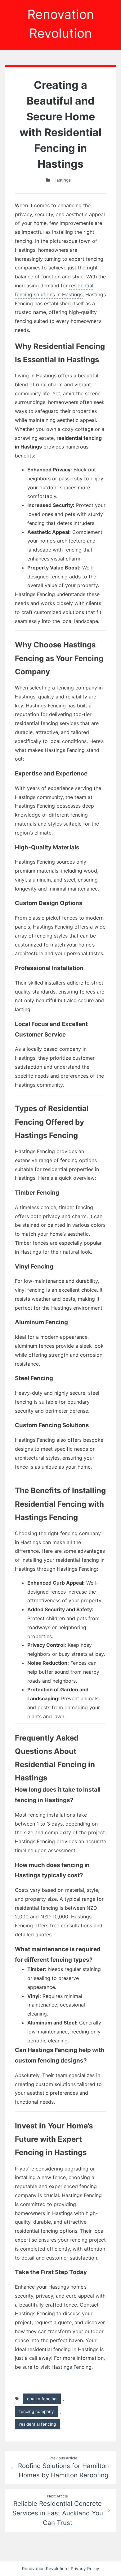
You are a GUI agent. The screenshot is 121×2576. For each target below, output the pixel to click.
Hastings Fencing (72, 2367)
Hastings (62, 180)
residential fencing (38, 2424)
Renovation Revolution (45, 2569)
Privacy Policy (85, 2569)
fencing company (37, 2411)
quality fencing (42, 2399)
